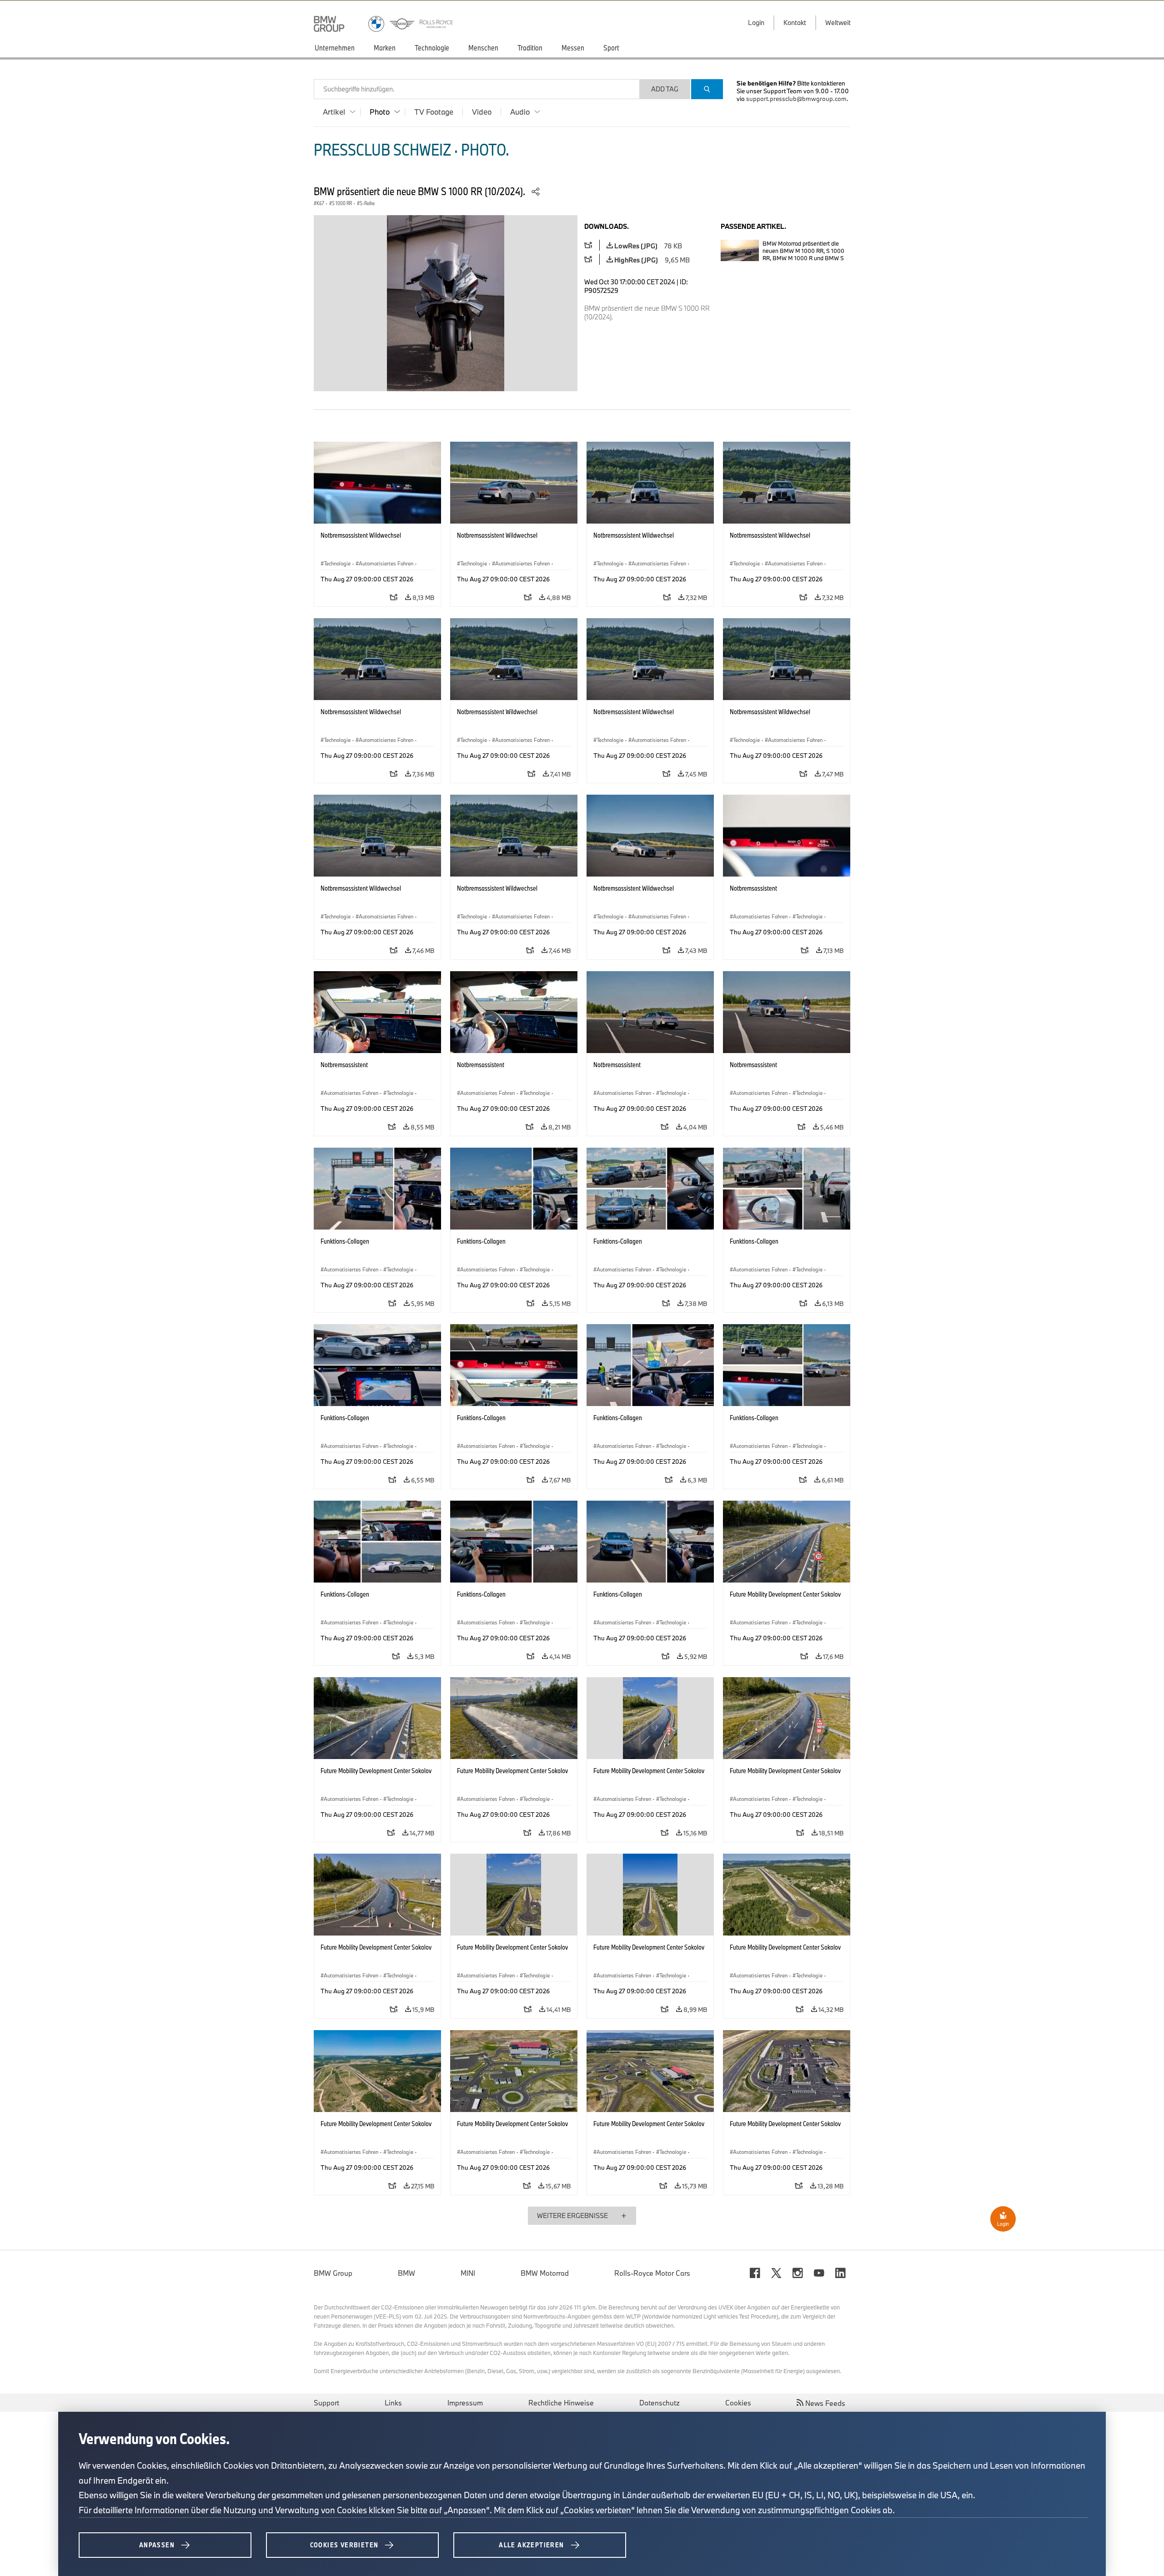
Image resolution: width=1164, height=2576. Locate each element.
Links (393, 2403)
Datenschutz (660, 2403)
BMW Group (333, 2273)
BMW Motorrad (545, 2273)
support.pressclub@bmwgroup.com (796, 99)
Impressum (465, 2403)
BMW (406, 2273)
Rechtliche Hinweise (561, 2403)
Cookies (738, 2403)
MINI (468, 2273)
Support (326, 2403)
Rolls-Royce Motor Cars (652, 2273)
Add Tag (665, 89)
